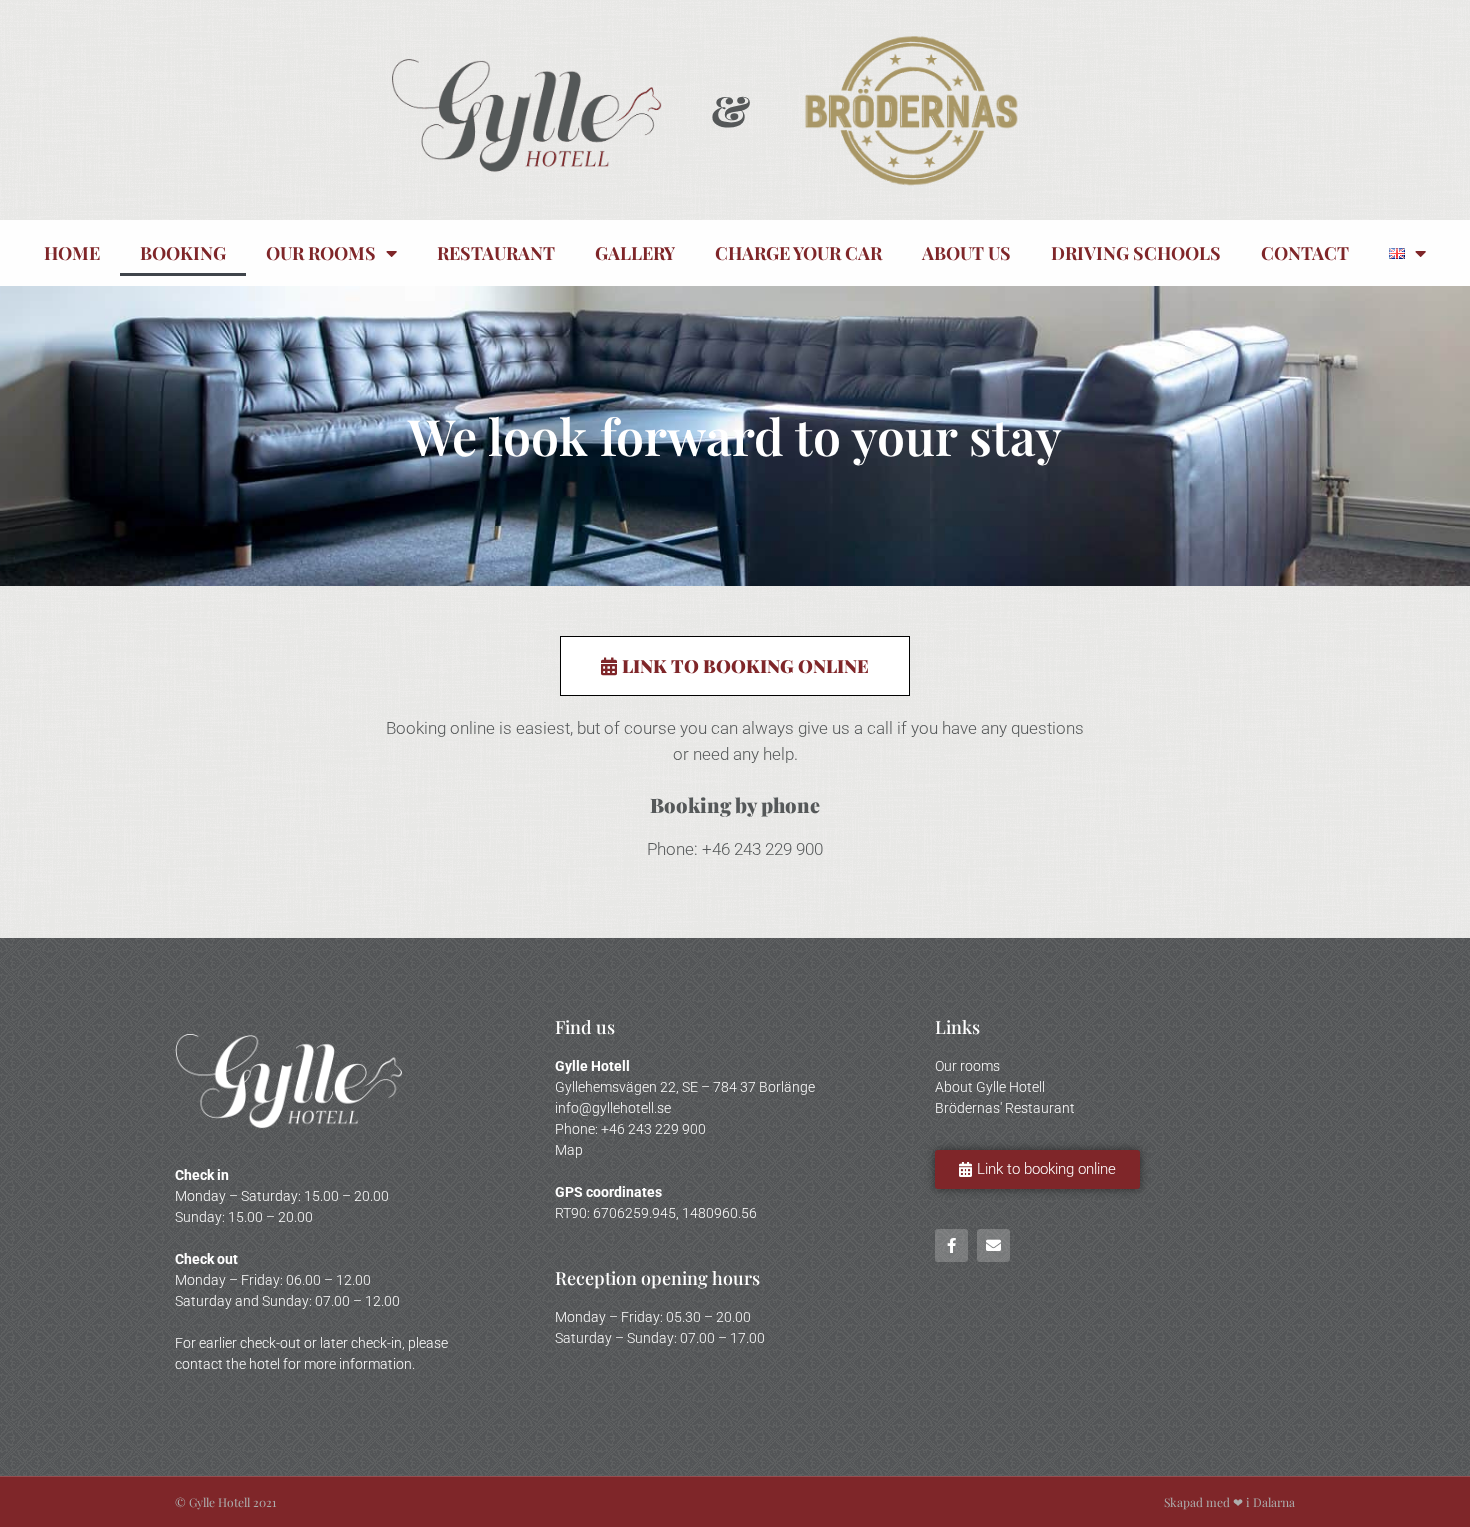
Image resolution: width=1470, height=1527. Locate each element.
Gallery (635, 253)
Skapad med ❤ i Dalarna (1229, 1502)
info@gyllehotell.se (613, 1108)
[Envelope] (993, 1245)
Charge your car (798, 253)
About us (966, 253)
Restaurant (496, 253)
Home (72, 253)
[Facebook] (951, 1245)
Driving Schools (1136, 253)
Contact (1305, 253)
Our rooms (321, 253)
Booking (183, 253)
